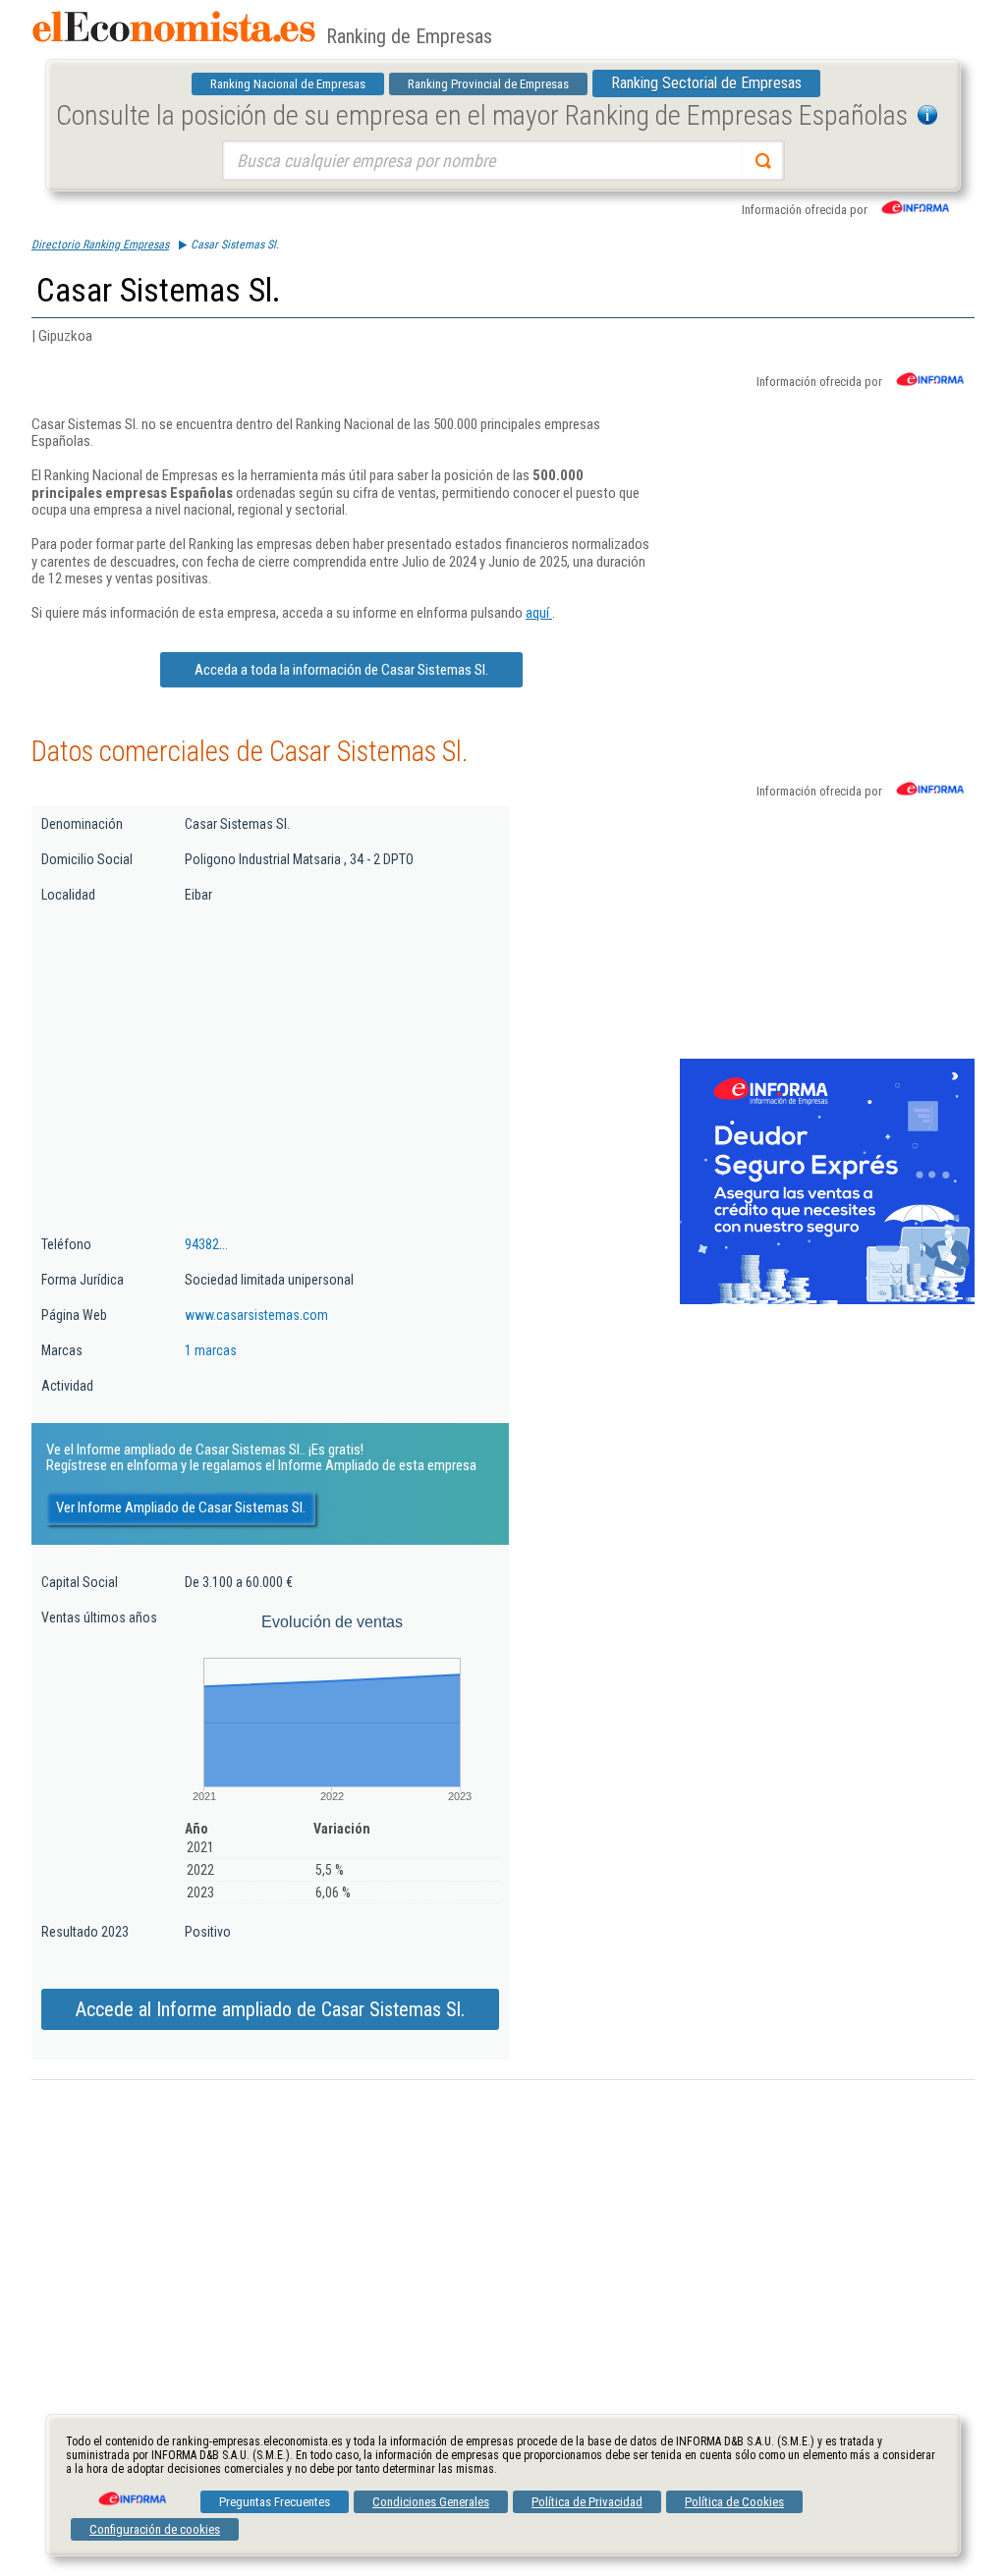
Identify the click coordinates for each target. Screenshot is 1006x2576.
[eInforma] (131, 2492)
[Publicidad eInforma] (827, 1300)
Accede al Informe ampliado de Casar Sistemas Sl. (270, 2009)
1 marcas (211, 1350)
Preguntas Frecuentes (275, 2502)
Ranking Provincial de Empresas (488, 84)
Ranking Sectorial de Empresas (706, 83)
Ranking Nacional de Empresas (288, 84)
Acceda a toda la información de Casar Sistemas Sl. (341, 670)
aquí (539, 613)
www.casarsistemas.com (256, 1315)
